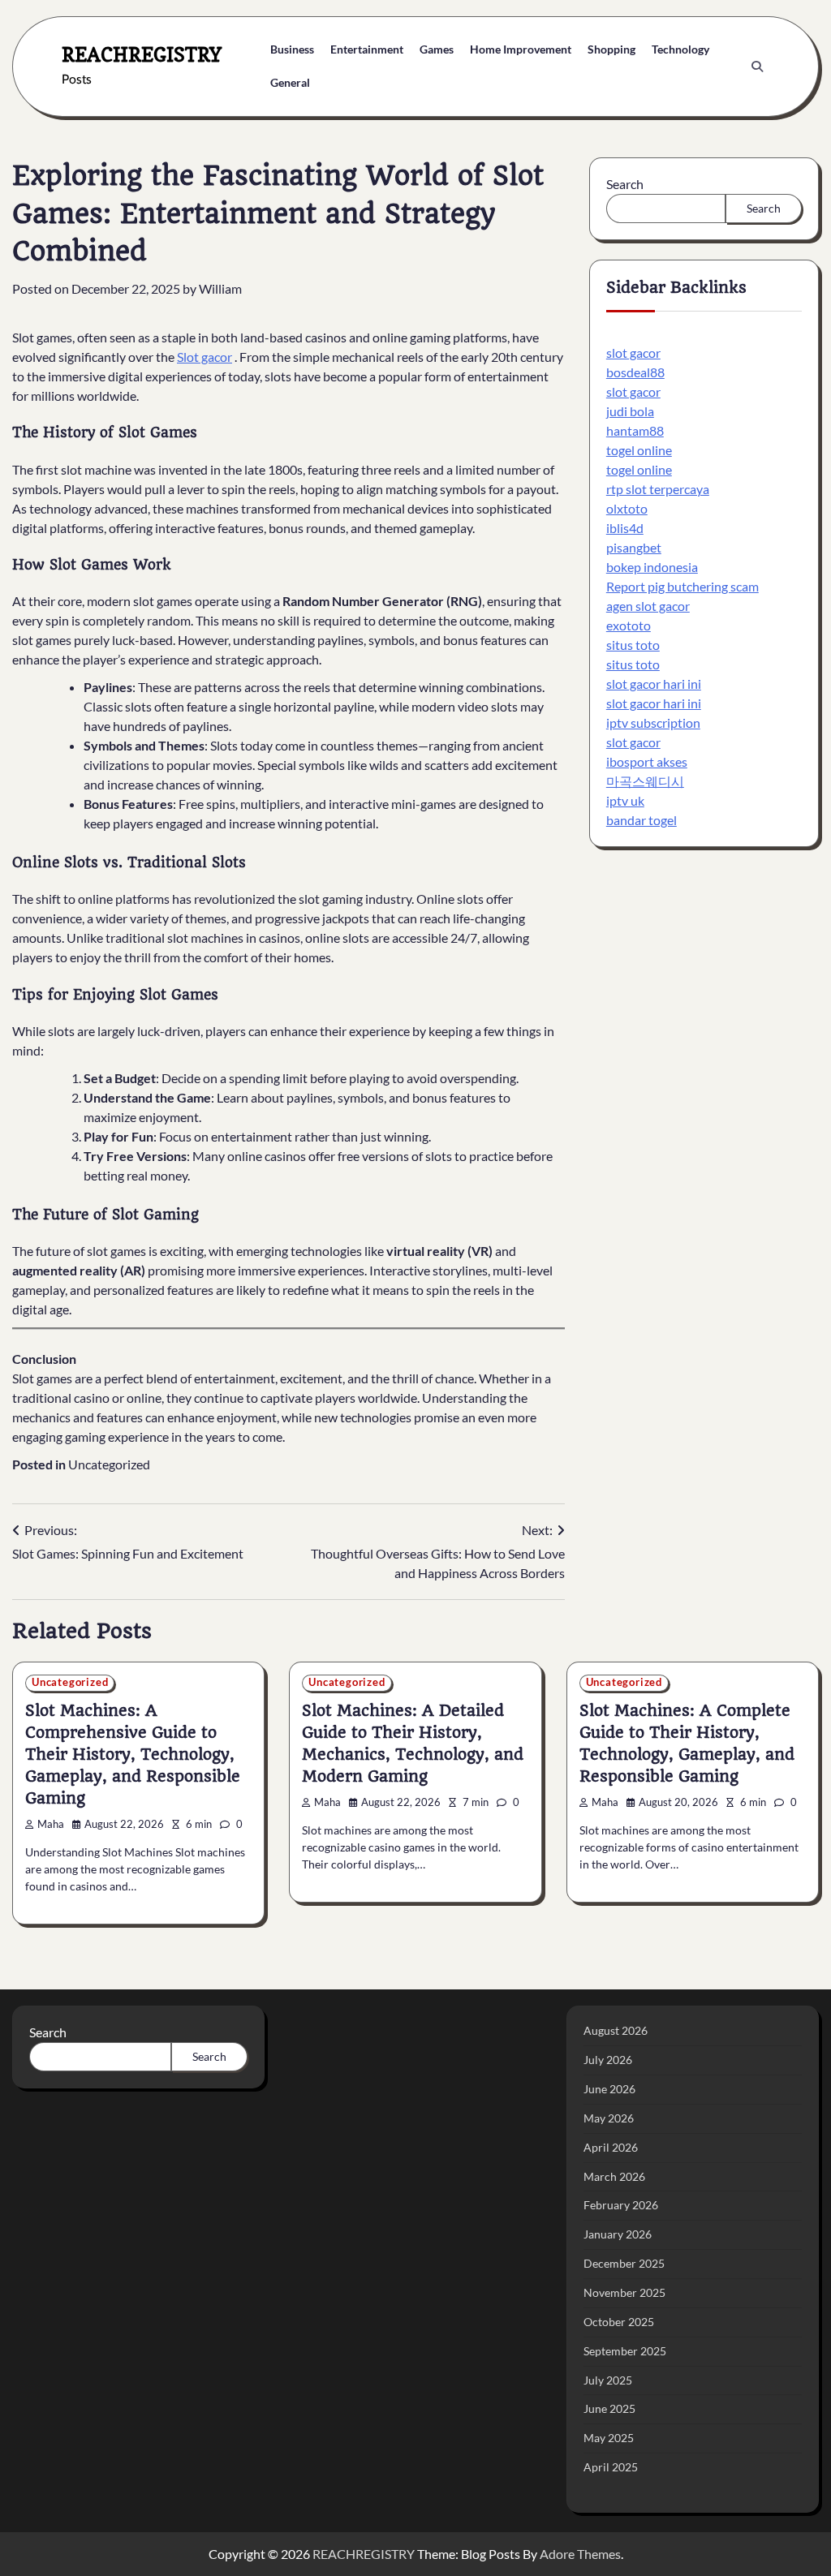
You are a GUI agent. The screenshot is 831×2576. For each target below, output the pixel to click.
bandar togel (642, 820)
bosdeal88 (635, 372)
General (290, 82)
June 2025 (609, 2408)
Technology (680, 49)
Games (437, 49)
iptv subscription (653, 722)
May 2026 (609, 2118)
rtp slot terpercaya (658, 489)
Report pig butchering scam (682, 586)
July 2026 (608, 2060)
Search (625, 184)
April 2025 (611, 2467)
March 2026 (614, 2176)
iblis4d (625, 528)
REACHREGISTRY (142, 55)
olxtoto (627, 508)
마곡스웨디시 (645, 781)
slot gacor (633, 353)
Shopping (611, 49)
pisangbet (634, 547)
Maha (51, 1824)
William (220, 288)
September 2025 (625, 2351)
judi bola (630, 411)
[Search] (757, 67)
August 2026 (616, 2030)
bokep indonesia (652, 567)
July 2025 (608, 2380)
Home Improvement (521, 49)
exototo (629, 625)
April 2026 (611, 2147)
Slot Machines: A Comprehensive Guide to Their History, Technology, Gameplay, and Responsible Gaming (133, 1755)
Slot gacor (205, 357)
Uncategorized (109, 1464)
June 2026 (609, 2089)
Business (292, 49)
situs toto (633, 645)
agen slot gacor (648, 606)
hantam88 (635, 430)
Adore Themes (580, 2554)
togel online (639, 450)
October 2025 (619, 2322)
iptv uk (625, 800)
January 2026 (618, 2234)
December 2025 (624, 2263)
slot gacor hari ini (654, 684)
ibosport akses (647, 761)
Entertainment (367, 49)
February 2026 (621, 2205)
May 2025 (609, 2438)
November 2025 (624, 2292)
